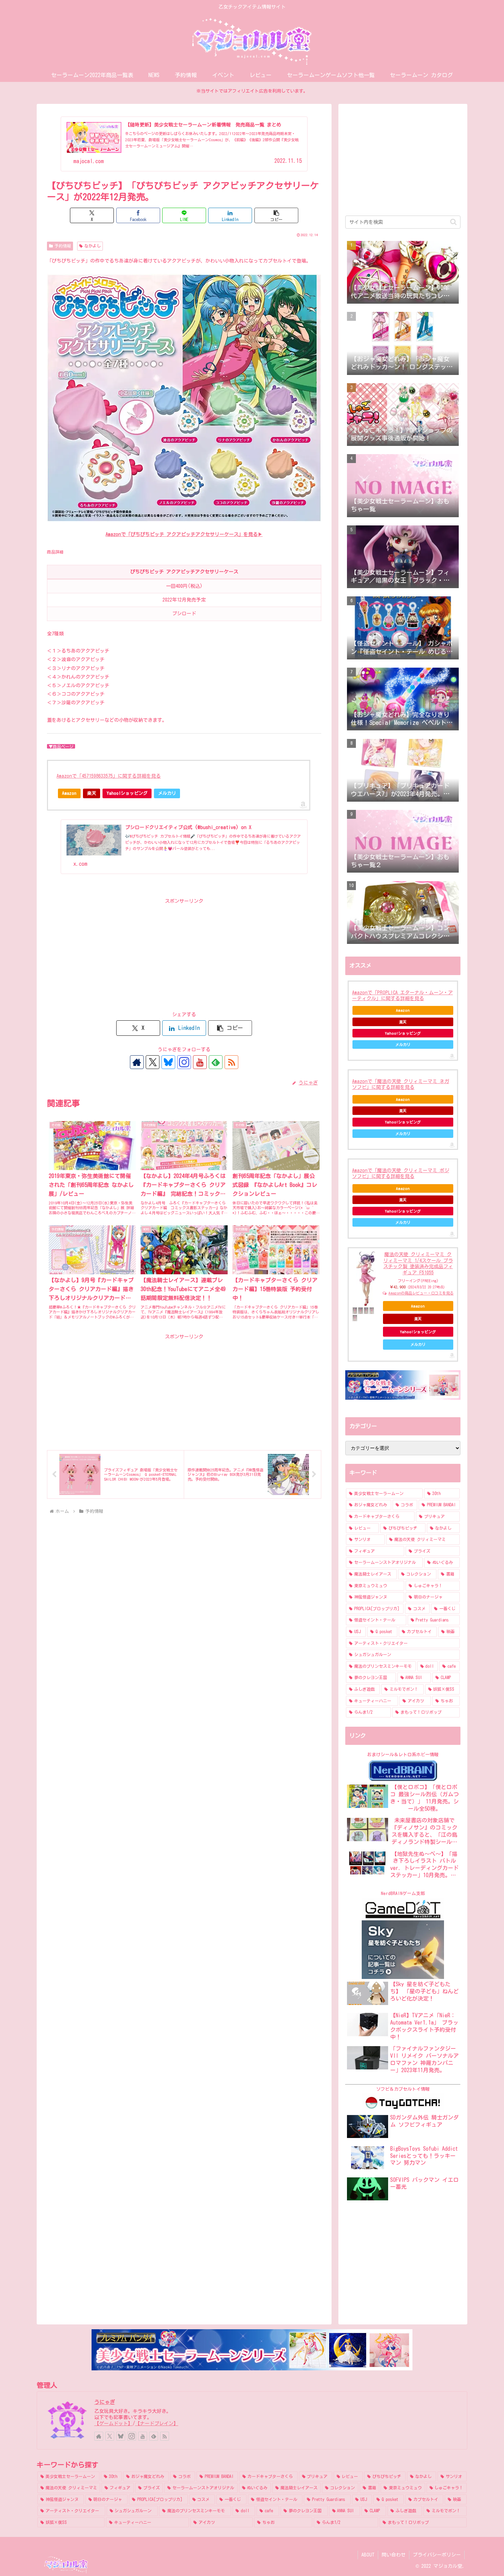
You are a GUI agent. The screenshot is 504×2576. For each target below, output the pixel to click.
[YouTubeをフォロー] (200, 1062)
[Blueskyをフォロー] (168, 1062)
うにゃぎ (105, 2402)
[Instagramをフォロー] (184, 1062)
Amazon (69, 793)
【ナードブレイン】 (157, 2423)
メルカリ (167, 793)
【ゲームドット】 (113, 2423)
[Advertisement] (184, 954)
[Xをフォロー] (153, 1062)
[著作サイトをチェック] (137, 1062)
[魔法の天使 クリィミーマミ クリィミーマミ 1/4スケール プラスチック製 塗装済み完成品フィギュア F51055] (366, 1279)
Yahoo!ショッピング (127, 793)
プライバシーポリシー (437, 2555)
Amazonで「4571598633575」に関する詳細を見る (109, 776)
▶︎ (184, 534)
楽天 (92, 793)
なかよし (93, 246)
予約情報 (63, 246)
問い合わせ (394, 2555)
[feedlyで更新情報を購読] (216, 1062)
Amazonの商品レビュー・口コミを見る (421, 1293)
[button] (276, 215)
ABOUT (368, 2555)
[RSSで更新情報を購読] (231, 1062)
